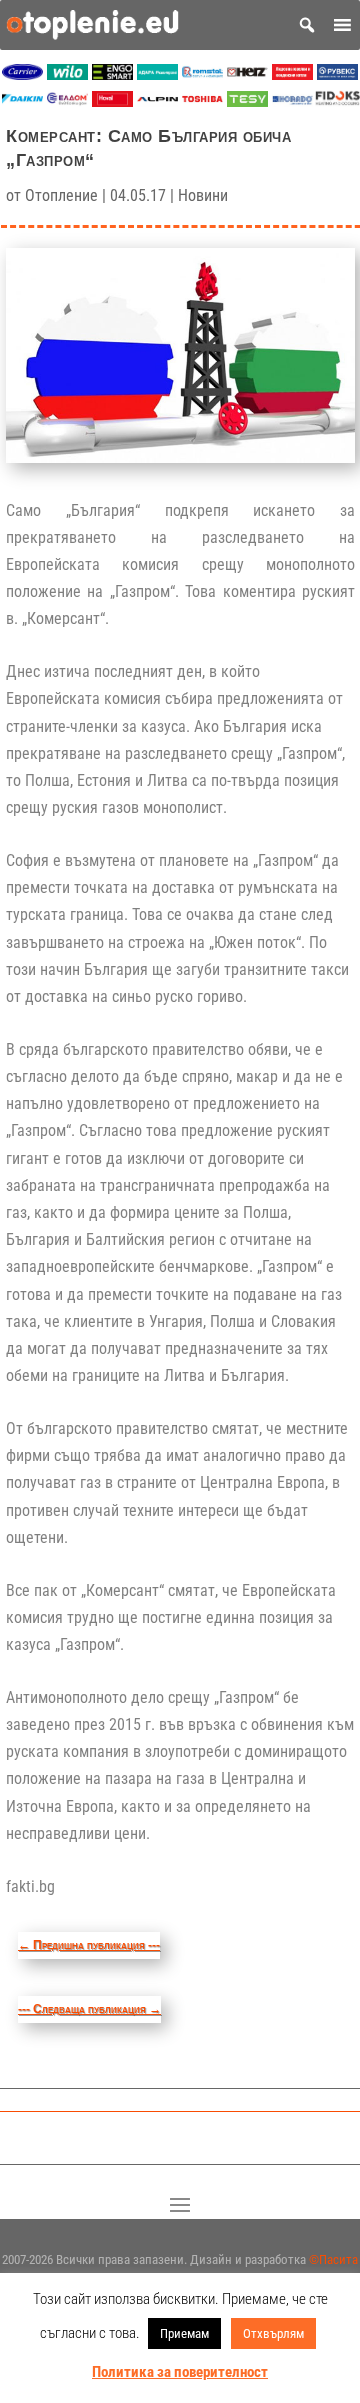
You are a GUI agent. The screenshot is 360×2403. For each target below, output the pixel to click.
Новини (203, 195)
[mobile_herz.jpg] (247, 74)
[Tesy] (247, 101)
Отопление (61, 195)
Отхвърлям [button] (273, 2333)
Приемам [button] (184, 2333)
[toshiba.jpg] (202, 101)
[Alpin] (157, 101)
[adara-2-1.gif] (157, 74)
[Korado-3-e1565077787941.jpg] (292, 101)
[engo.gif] (112, 74)
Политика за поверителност (180, 2372)
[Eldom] (67, 101)
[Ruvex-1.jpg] (337, 74)
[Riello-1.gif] (292, 74)
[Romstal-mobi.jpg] (202, 74)
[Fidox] (337, 101)
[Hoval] (112, 101)
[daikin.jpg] (22, 101)
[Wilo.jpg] (67, 74)
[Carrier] (22, 74)
